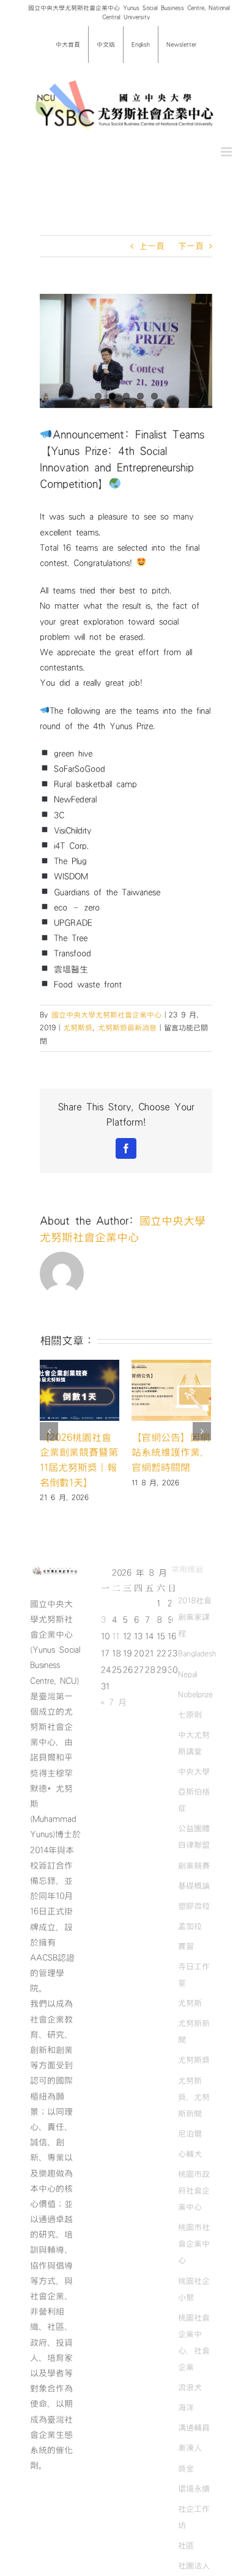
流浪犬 (190, 2388)
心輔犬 (190, 2155)
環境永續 (194, 2490)
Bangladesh (197, 1655)
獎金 (186, 2470)
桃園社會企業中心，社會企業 (194, 2344)
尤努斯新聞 (194, 2033)
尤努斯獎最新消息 (127, 1027)
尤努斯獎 (78, 1027)
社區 (186, 2547)
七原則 (190, 1716)
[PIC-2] (126, 351)
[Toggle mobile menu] (227, 152)
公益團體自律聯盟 (194, 1838)
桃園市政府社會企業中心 (194, 2192)
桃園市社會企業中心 (194, 2245)
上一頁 (152, 246)
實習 (186, 1947)
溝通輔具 (194, 2429)
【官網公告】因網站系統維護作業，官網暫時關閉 (163, 1452)
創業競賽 (194, 1867)
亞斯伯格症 (194, 1801)
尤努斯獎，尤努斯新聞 (194, 2098)
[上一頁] (49, 1432)
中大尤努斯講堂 (194, 1744)
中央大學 (194, 1773)
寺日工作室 (194, 1976)
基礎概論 (194, 1887)
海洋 (186, 2409)
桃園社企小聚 (194, 2290)
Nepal (187, 1676)
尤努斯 (190, 2004)
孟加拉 (190, 1927)
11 (116, 1638)
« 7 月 (113, 1704)
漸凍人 (190, 2450)
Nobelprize (195, 1696)
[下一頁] (202, 1432)
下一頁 (191, 246)
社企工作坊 (194, 2518)
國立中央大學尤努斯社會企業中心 (106, 1015)
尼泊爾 (190, 2135)
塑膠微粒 (194, 1907)
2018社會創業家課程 (195, 1618)
